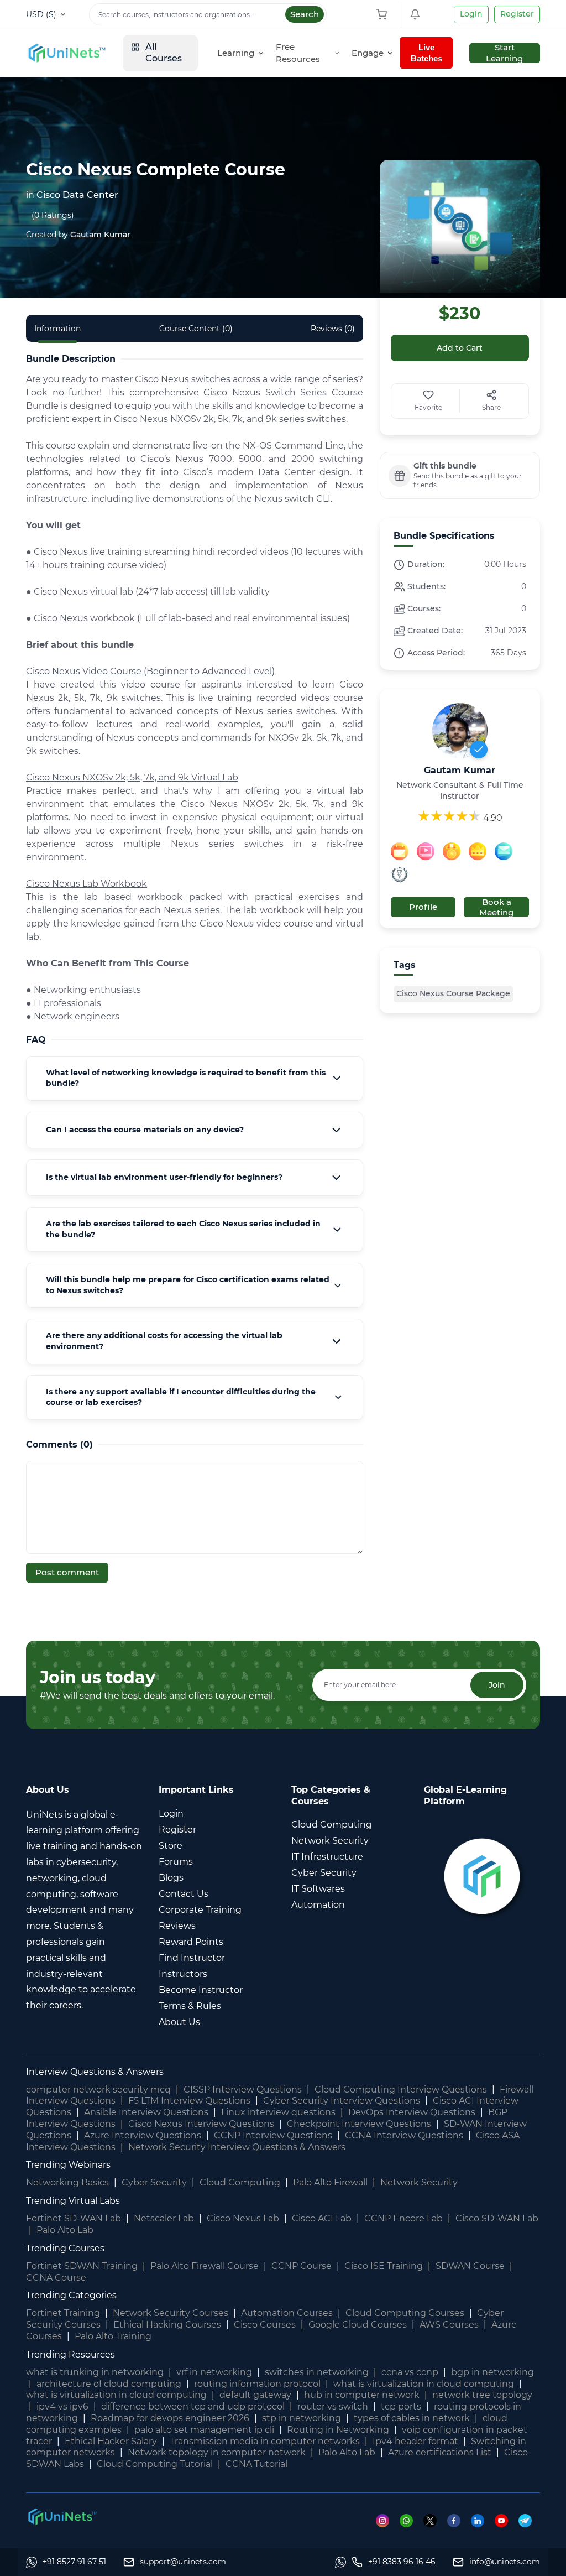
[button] (195, 1078)
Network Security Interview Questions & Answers (237, 2147)
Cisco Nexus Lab (243, 2218)
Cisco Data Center (77, 195)
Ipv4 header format (415, 2441)
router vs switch (333, 2406)
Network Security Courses (171, 2313)
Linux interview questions (278, 2112)
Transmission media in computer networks (265, 2441)
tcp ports (401, 2406)
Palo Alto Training (113, 2336)
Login (471, 14)
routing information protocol (257, 2384)
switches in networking (317, 2372)
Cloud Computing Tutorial (155, 2464)
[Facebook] (459, 2520)
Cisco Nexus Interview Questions (201, 2124)
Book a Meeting (496, 907)
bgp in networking (492, 2372)
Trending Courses (65, 2248)
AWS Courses (449, 2325)
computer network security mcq (98, 2090)
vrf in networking (214, 2372)
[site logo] (66, 53)
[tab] (195, 1078)
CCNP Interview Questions (273, 2135)
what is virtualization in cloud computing (424, 2384)
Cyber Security (154, 2182)
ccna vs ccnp (410, 2372)
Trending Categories (71, 2295)
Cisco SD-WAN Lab (497, 2218)
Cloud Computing (240, 2182)
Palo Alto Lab (65, 2230)
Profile (423, 907)
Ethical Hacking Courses (167, 2325)
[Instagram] (388, 2520)
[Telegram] (529, 2520)
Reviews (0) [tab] (333, 329)
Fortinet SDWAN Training (82, 2266)
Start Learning (504, 53)
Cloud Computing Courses (405, 2313)
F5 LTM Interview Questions (189, 2101)
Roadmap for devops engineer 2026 (170, 2418)
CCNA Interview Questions (404, 2135)
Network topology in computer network (217, 2452)
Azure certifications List (440, 2452)
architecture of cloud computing (109, 2384)
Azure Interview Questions (143, 2135)
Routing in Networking (338, 2430)
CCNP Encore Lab (403, 2218)
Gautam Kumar (100, 235)
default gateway (255, 2395)
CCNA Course (56, 2278)
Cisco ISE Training (384, 2266)
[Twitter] (435, 2520)
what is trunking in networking (95, 2372)
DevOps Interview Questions (412, 2112)
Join (497, 1685)
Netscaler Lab (164, 2218)
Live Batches (426, 53)
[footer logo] (62, 2516)
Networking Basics (67, 2182)
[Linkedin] (483, 2520)
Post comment (67, 1572)
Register (517, 14)
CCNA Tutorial (256, 2464)
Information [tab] (57, 329)
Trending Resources (70, 2354)
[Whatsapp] (412, 2520)
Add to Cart (460, 348)
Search (305, 14)
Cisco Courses (265, 2325)
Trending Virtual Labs (73, 2201)
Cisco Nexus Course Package (453, 993)
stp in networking (302, 2418)
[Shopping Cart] (384, 14)
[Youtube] (507, 2520)
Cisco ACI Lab (322, 2218)
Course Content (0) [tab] (196, 329)
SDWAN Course (470, 2266)
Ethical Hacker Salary (111, 2441)
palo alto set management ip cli (204, 2430)
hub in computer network (362, 2395)
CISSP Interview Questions (243, 2090)
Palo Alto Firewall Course (205, 2266)
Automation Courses (287, 2313)
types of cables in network (412, 2418)
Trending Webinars (68, 2165)
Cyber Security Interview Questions (342, 2101)
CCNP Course (302, 2266)
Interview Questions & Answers (95, 2072)
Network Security (419, 2182)
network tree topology (482, 2395)
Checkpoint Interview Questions (359, 2124)
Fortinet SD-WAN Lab (74, 2218)
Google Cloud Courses (358, 2325)
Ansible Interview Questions (146, 2112)
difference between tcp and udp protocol (193, 2406)
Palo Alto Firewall (330, 2182)
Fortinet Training (63, 2313)
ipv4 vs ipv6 (62, 2406)
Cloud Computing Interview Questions (401, 2090)
